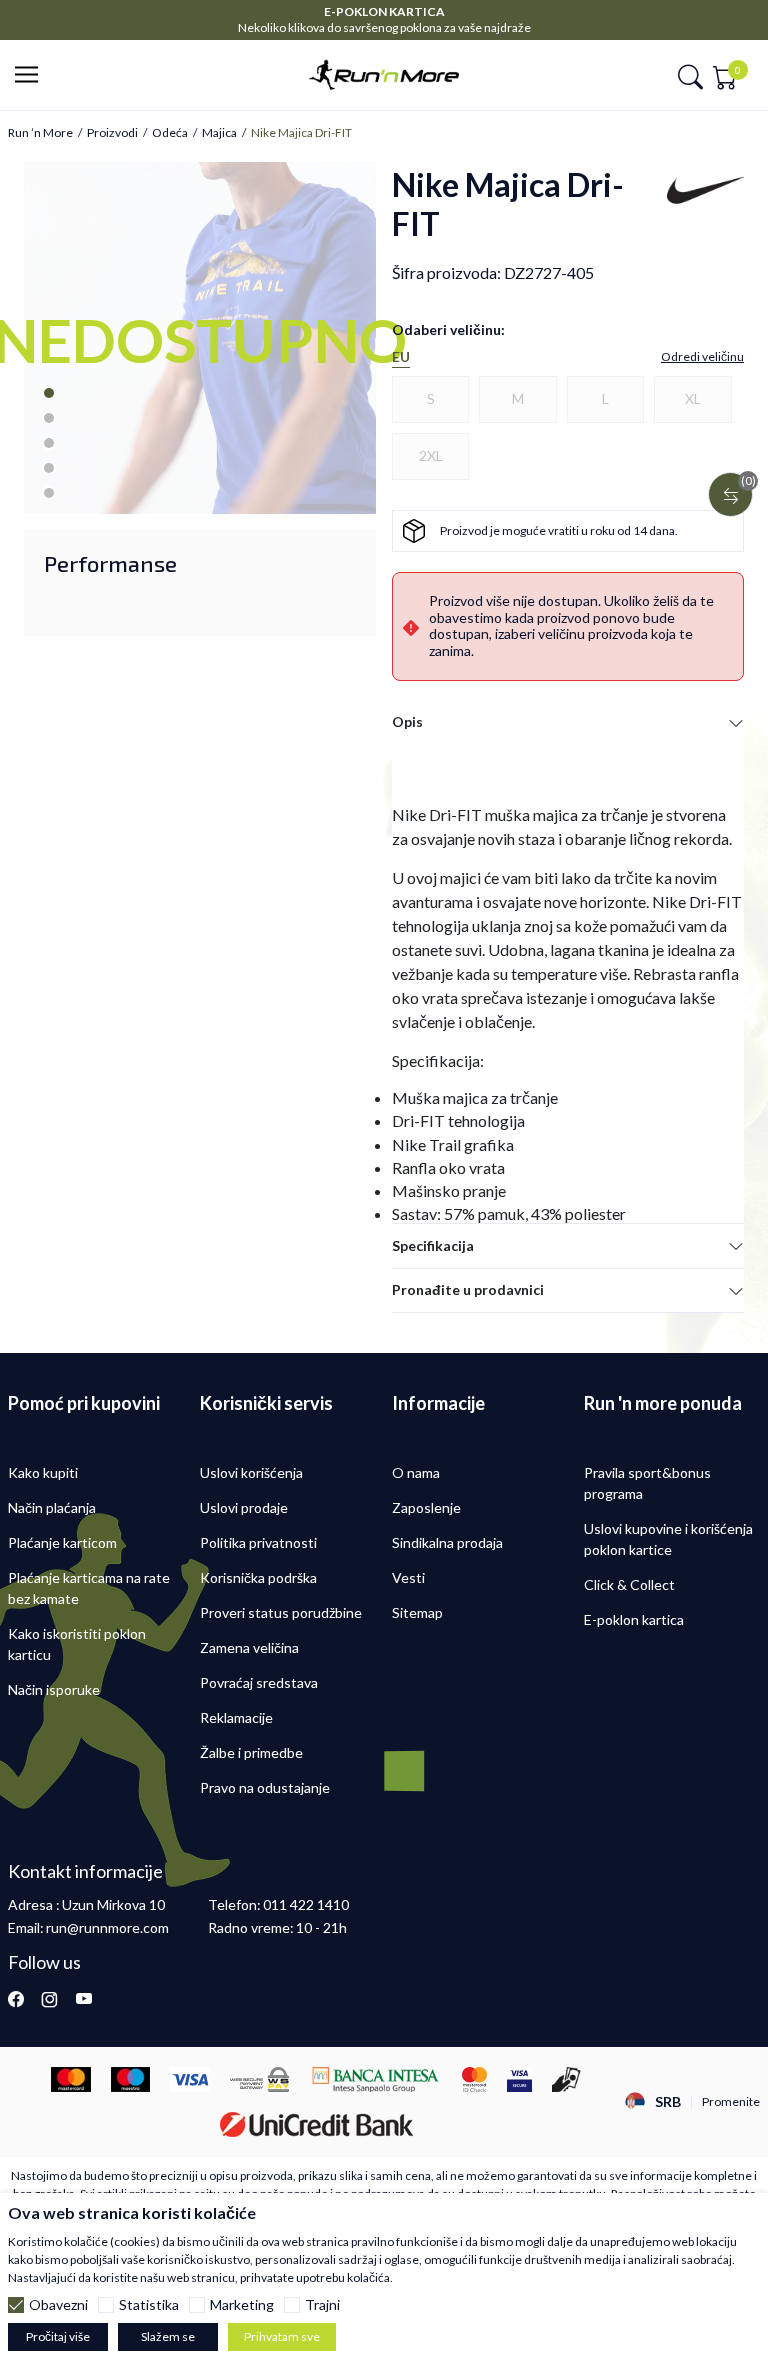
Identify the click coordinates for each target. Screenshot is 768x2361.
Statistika (149, 2305)
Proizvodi (112, 133)
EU (401, 357)
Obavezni (58, 2305)
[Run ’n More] (384, 72)
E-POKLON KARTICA (384, 11)
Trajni (322, 2305)
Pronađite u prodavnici (468, 1289)
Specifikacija (433, 1245)
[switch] (292, 493)
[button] (32, 75)
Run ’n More (40, 133)
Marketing (242, 2305)
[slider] (158, 492)
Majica (219, 133)
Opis (407, 721)
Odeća (170, 133)
